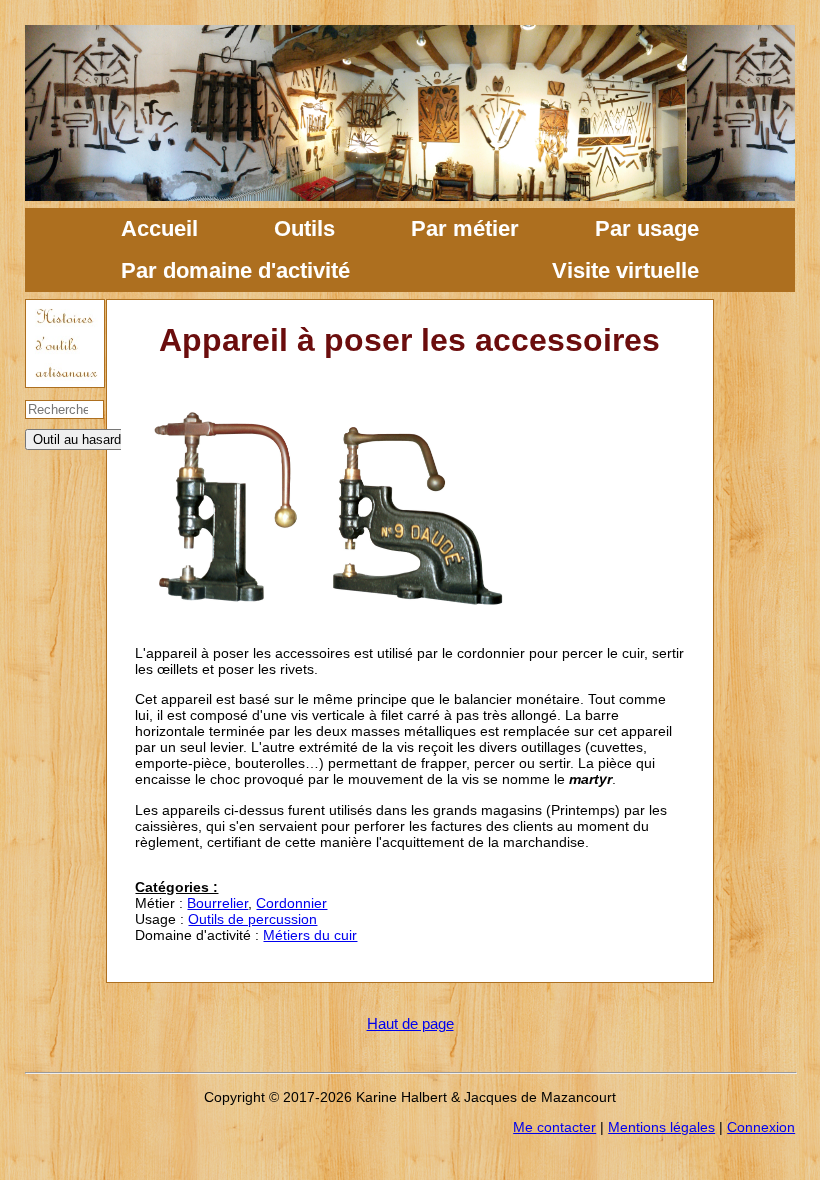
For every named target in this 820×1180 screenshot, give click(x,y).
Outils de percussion (252, 919)
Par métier (465, 228)
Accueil (159, 228)
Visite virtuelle (625, 270)
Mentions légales (661, 1127)
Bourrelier (217, 903)
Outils (304, 228)
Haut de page (410, 1023)
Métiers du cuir (310, 935)
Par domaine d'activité (235, 270)
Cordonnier (291, 903)
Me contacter (554, 1127)
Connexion (761, 1127)
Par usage (647, 228)
